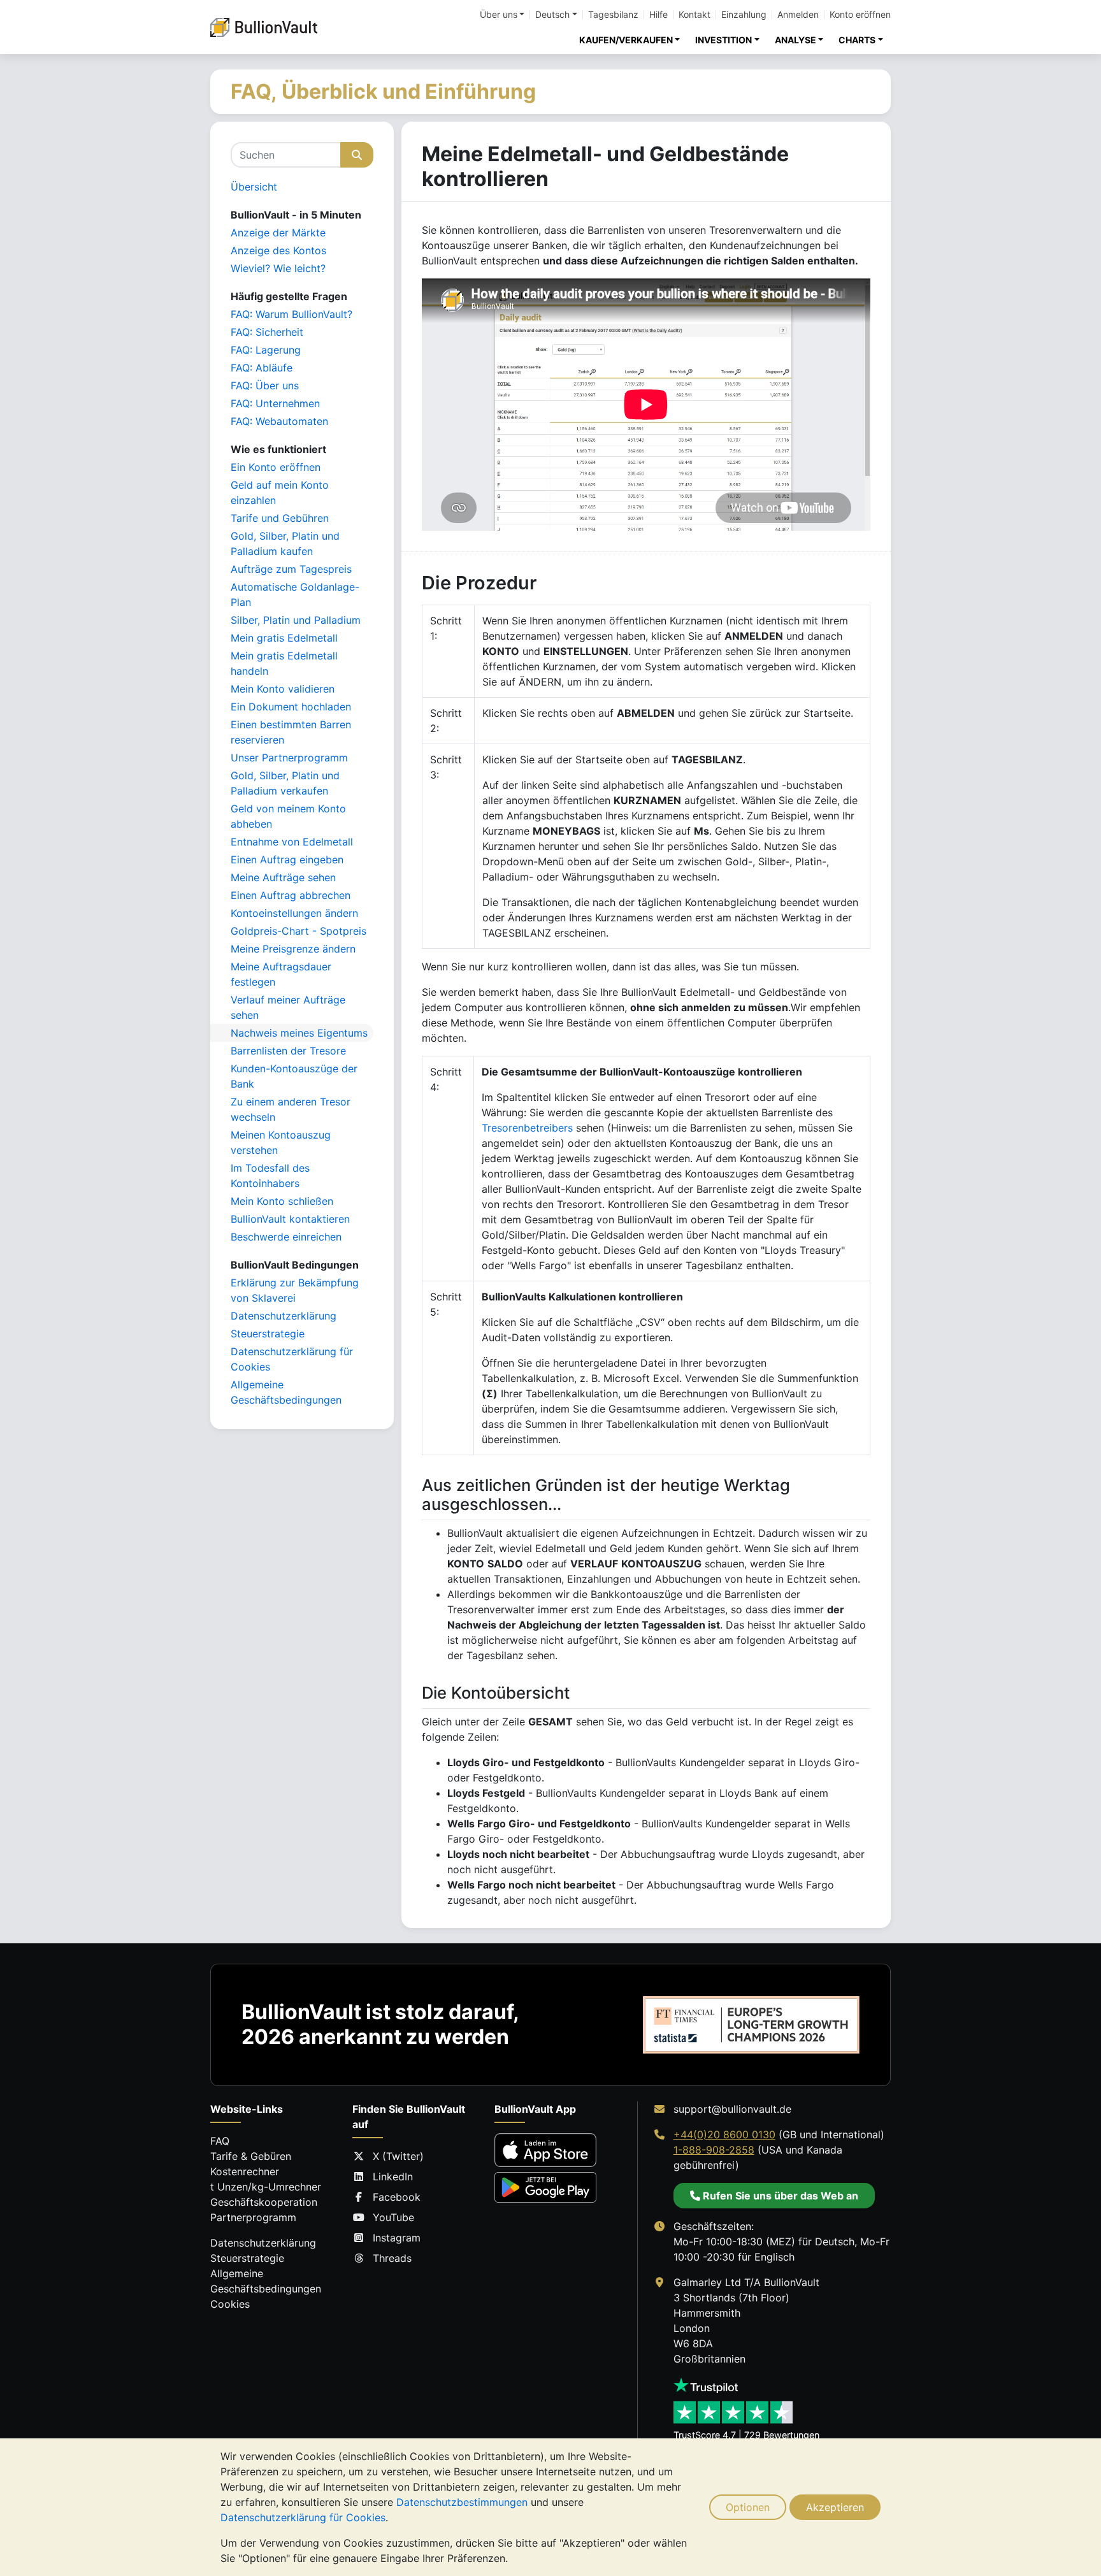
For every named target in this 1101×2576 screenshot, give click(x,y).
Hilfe (658, 15)
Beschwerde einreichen (286, 1237)
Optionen (748, 2507)
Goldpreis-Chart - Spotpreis (299, 931)
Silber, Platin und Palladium (296, 620)
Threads (392, 2258)
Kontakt (694, 15)
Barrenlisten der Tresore (288, 1051)
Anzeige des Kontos (278, 250)
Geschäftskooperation (264, 2202)
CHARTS (857, 40)
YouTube (393, 2217)
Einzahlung (744, 15)
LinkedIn (393, 2177)
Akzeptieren (835, 2507)
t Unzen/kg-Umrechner (266, 2187)
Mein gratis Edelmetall (284, 638)
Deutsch (552, 15)
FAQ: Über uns (265, 385)
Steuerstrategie (268, 1334)
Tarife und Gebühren (280, 518)
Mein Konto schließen (282, 1201)
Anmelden (798, 15)
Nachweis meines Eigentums (299, 1033)
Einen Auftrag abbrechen (291, 895)
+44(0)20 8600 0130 (724, 2134)
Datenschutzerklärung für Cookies (303, 2517)
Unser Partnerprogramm (289, 758)
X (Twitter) (398, 2156)
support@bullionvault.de (732, 2109)
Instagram (397, 2238)
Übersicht (254, 187)
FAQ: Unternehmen (275, 403)
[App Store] (545, 2150)
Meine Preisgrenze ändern (293, 949)
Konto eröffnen (860, 15)
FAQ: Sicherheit (267, 332)
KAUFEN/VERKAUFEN (626, 40)
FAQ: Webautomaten (279, 421)
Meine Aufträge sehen (283, 877)
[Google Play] (545, 2187)
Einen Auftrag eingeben (287, 860)
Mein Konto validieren (283, 689)
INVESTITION (723, 40)
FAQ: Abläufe (262, 368)
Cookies (230, 2304)
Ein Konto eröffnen (276, 467)
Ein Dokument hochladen (291, 707)
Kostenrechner (245, 2171)
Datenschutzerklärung (284, 1316)
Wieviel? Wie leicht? (278, 268)
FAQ (220, 2141)
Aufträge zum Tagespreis (291, 569)
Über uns (499, 15)
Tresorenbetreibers (527, 1128)
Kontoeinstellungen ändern (294, 913)
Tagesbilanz (613, 15)
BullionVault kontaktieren (290, 1219)
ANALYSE (795, 40)
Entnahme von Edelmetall (292, 842)
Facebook (397, 2197)
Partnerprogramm (253, 2217)
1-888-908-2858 (714, 2150)
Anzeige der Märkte (278, 233)
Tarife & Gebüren (251, 2156)
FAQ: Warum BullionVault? (291, 314)
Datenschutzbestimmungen (462, 2502)
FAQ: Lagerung (266, 350)
